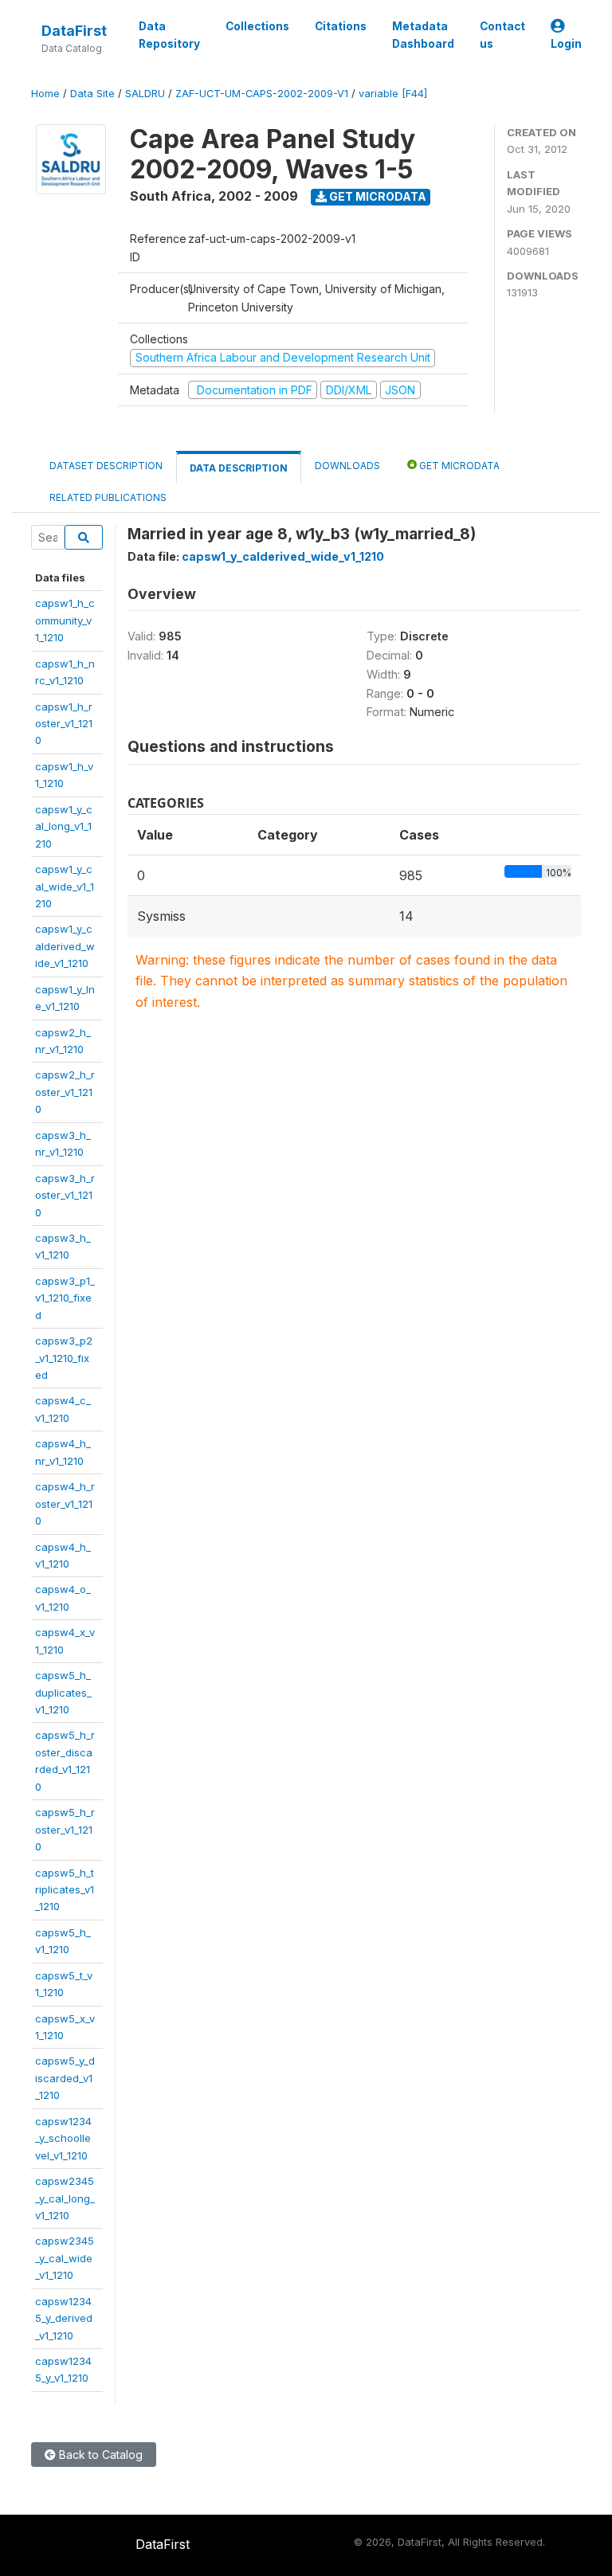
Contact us (502, 35)
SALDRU (145, 94)
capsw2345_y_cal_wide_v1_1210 (65, 2258)
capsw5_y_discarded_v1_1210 (65, 2078)
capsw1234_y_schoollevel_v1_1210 (63, 2138)
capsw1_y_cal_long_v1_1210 (64, 826)
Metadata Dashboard (423, 35)
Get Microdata (377, 196)
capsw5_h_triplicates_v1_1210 (65, 1890)
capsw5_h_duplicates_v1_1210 (63, 1692)
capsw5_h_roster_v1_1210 (65, 1829)
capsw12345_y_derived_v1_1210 (64, 2318)
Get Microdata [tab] (458, 466)
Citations (341, 26)
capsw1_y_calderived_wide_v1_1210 (65, 946)
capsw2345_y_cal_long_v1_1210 (65, 2198)
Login (566, 44)
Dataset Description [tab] (106, 466)
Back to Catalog (99, 2455)
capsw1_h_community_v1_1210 (65, 620)
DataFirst (74, 31)
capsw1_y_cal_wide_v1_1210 (65, 886)
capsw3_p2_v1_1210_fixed (64, 1358)
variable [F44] (393, 94)
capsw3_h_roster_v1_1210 (65, 1195)
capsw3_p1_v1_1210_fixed (65, 1298)
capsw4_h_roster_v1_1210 (65, 1503)
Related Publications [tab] (108, 497)
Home (45, 94)
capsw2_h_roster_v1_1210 (65, 1092)
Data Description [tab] (239, 468)
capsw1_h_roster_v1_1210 (64, 724)
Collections (257, 26)
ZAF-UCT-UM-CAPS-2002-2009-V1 (262, 94)
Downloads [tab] (347, 466)
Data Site (92, 94)
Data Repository (169, 35)
